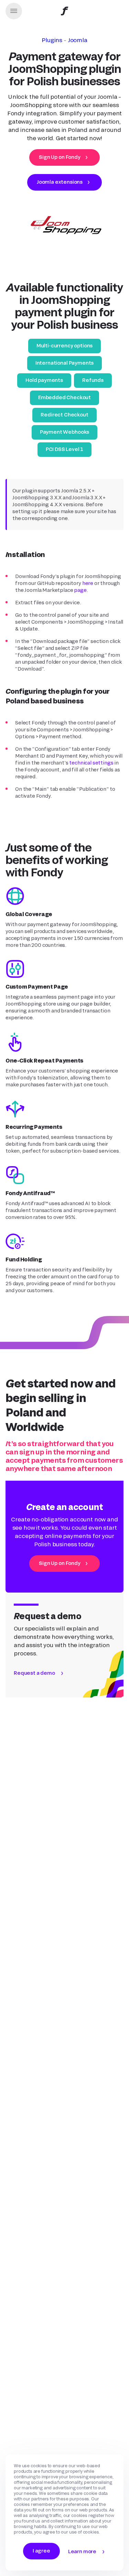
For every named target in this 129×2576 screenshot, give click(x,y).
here (88, 583)
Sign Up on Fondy (60, 157)
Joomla (78, 40)
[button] (14, 11)
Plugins (52, 40)
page (80, 590)
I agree (41, 2551)
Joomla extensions (60, 182)
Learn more (82, 2551)
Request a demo (34, 1673)
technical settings (91, 763)
